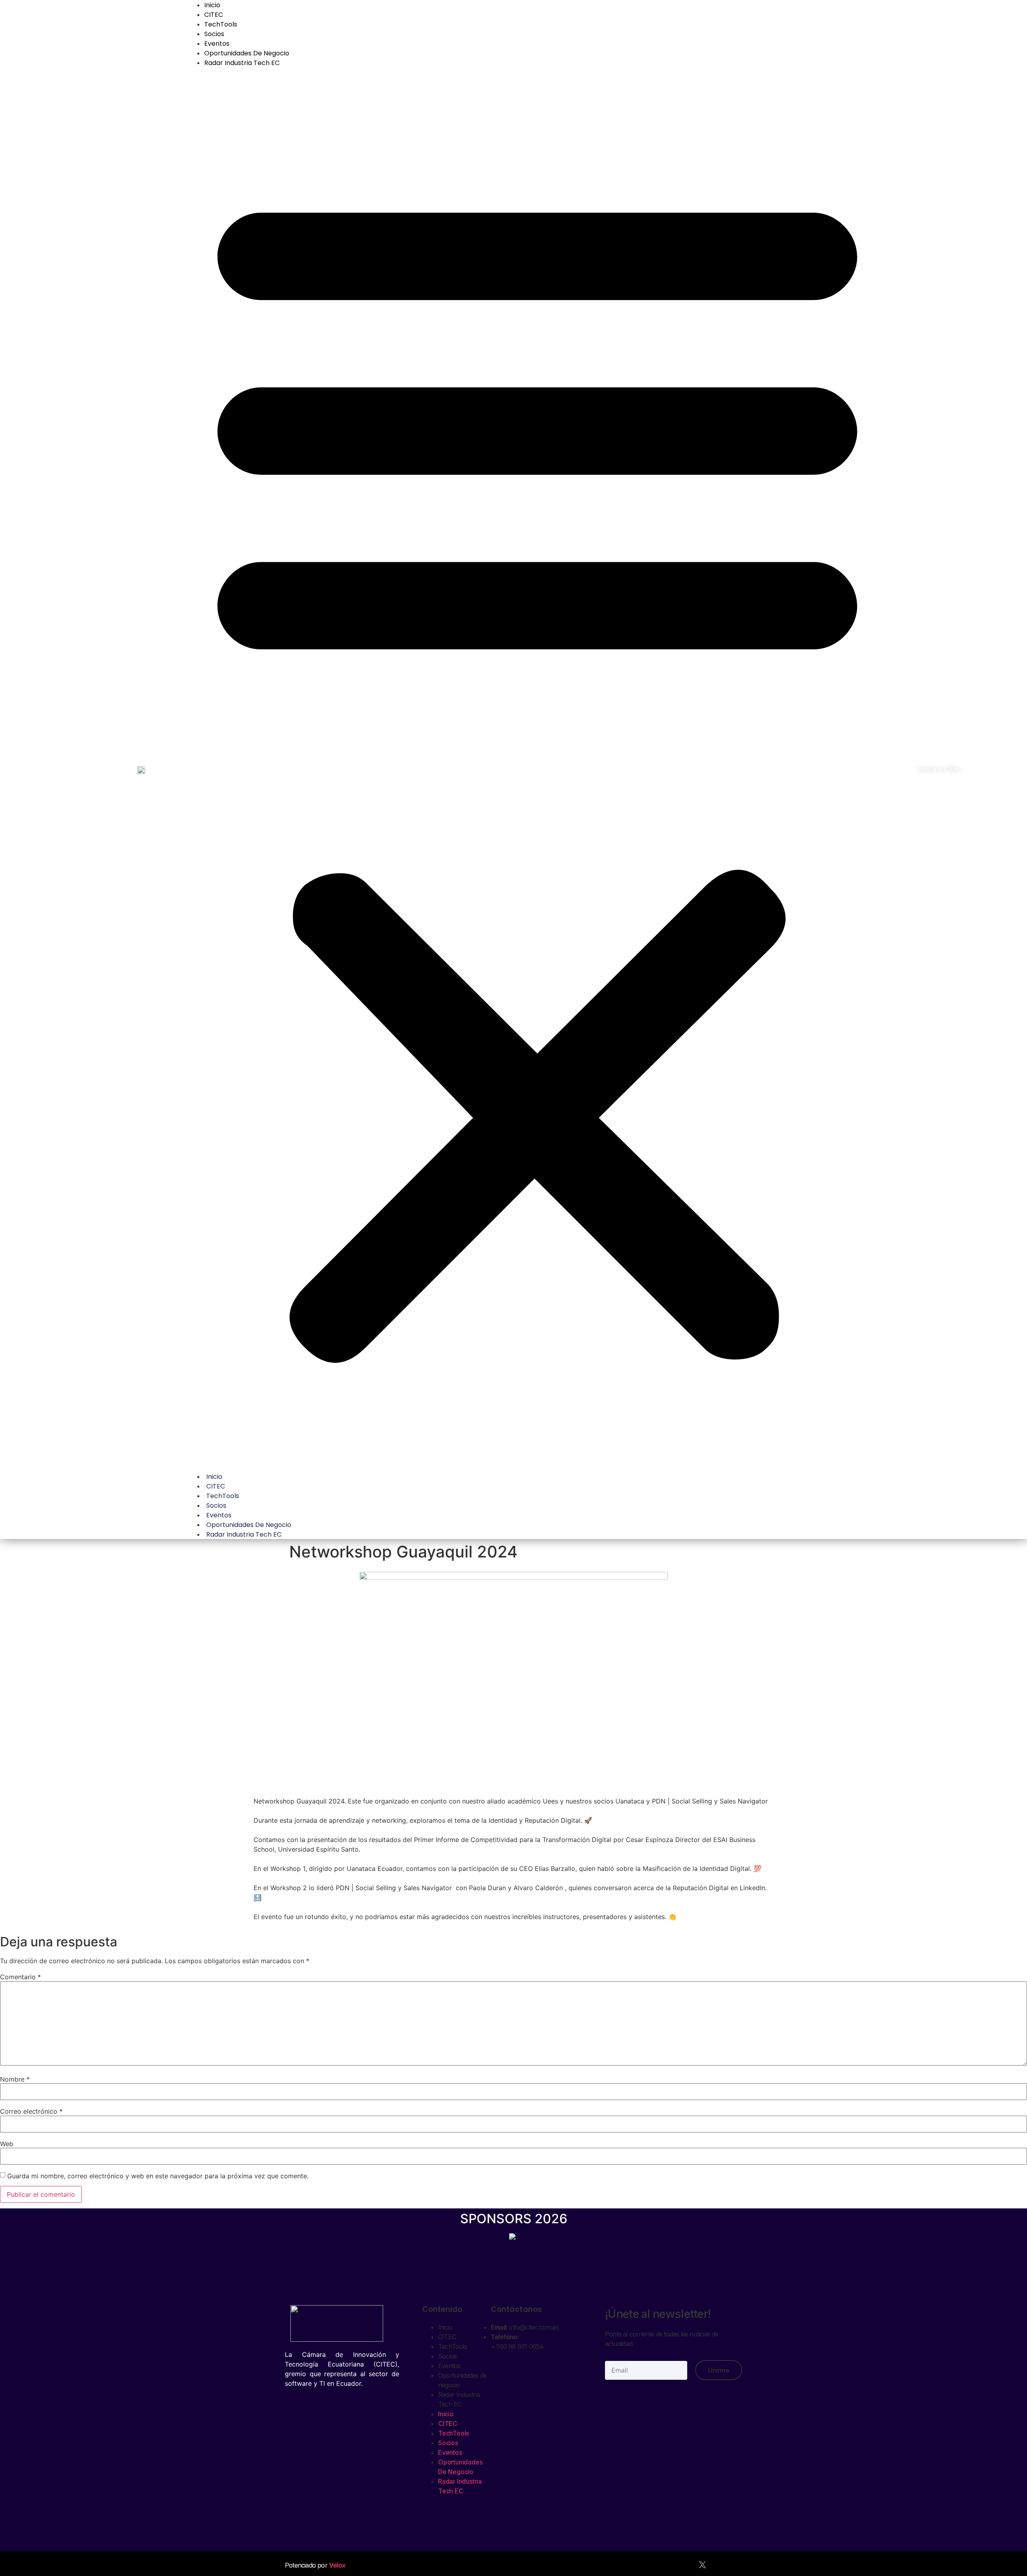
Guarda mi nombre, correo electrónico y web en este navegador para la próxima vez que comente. (158, 2176)
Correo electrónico (31, 2111)
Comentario (20, 1977)
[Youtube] (667, 2565)
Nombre (15, 2079)
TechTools (221, 24)
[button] (537, 769)
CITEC (214, 15)
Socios (214, 34)
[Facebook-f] (685, 2565)
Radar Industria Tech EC (242, 63)
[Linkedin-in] (720, 2565)
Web (7, 2144)
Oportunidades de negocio (247, 53)
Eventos (217, 44)
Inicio (214, 1477)
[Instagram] (738, 2565)
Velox (337, 2565)
